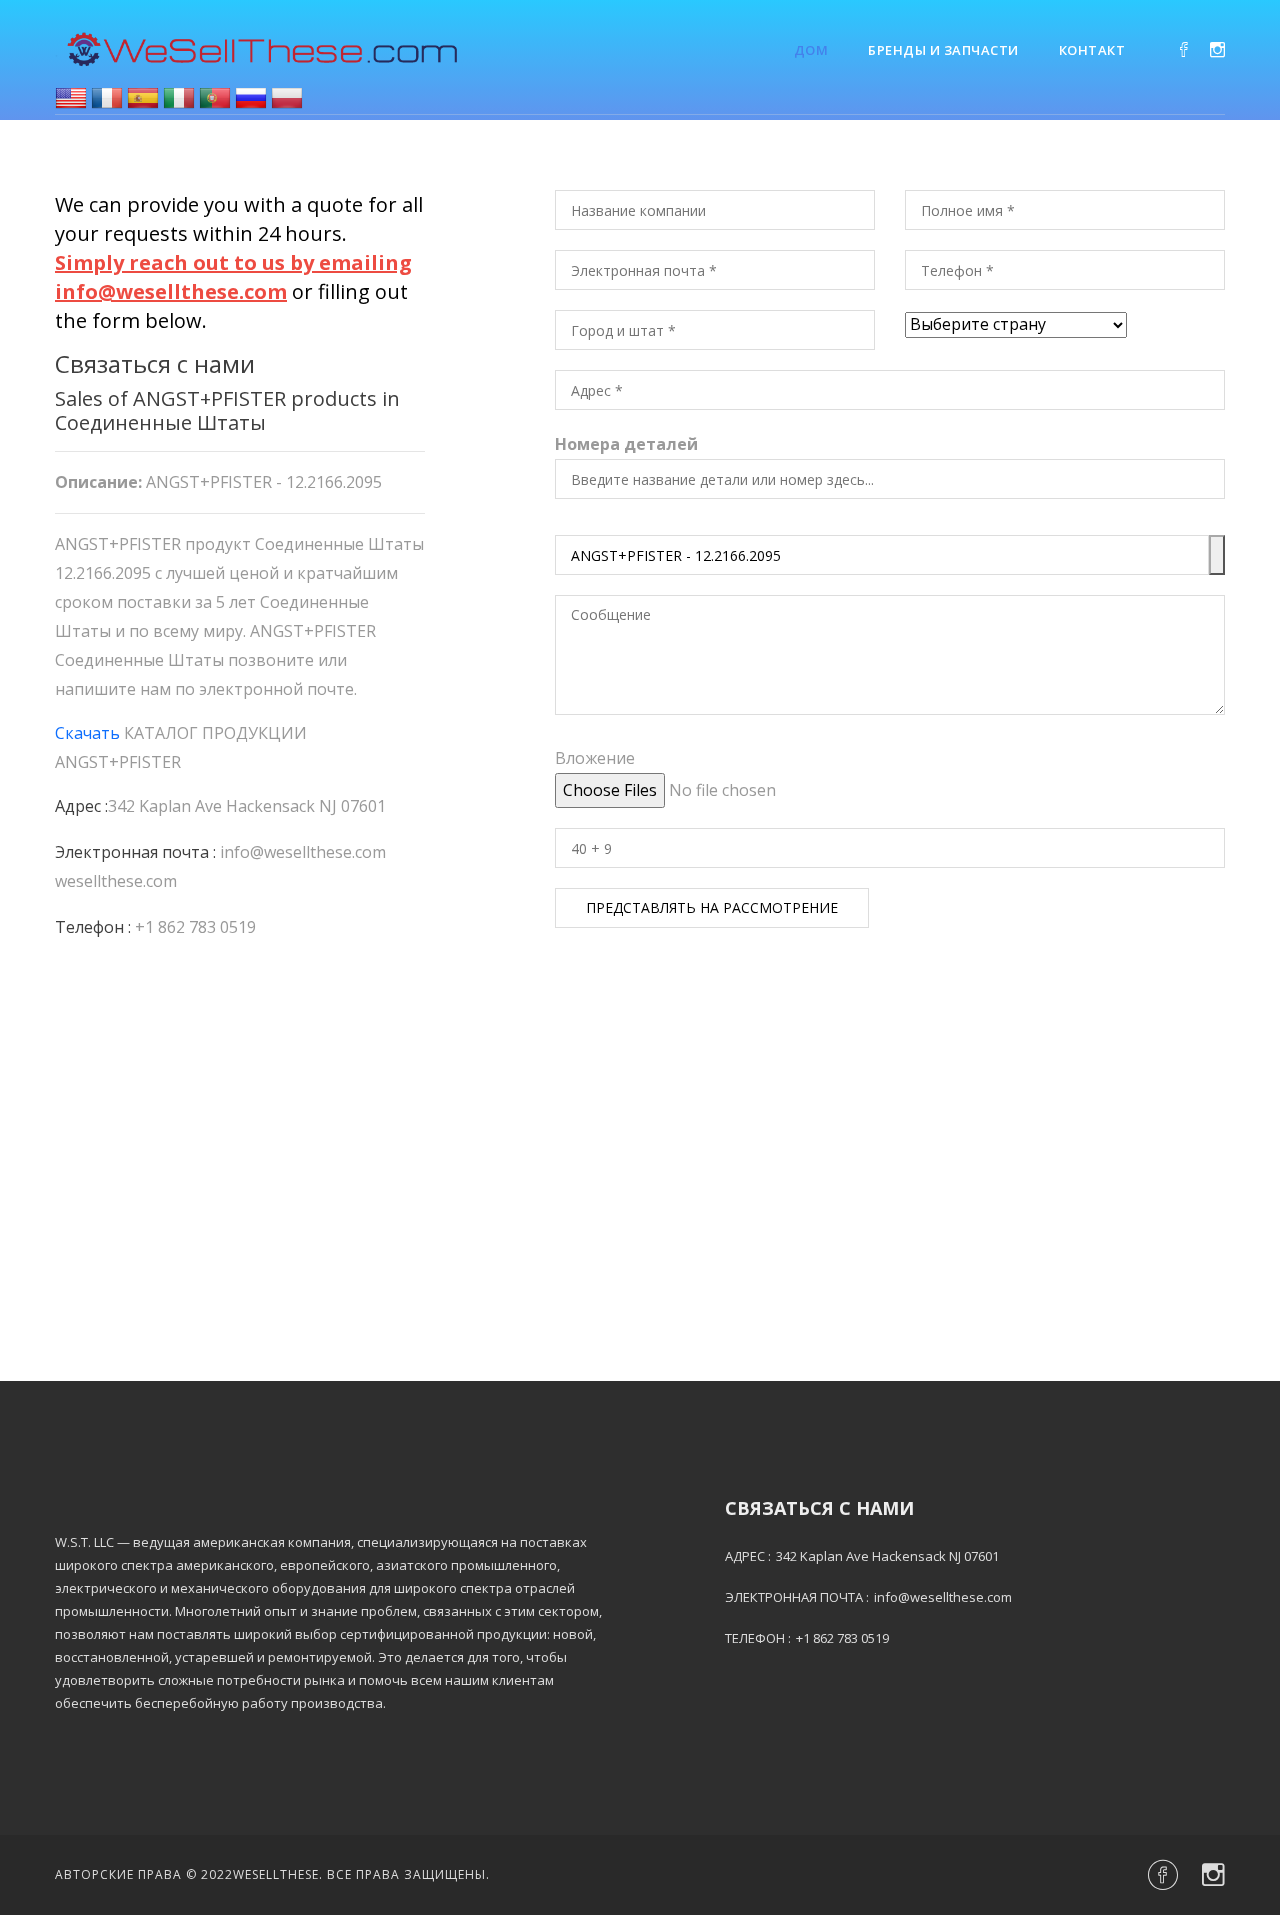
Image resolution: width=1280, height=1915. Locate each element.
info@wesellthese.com (303, 852)
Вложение (595, 758)
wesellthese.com (116, 881)
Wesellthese (276, 1874)
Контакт (1092, 50)
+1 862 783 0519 (195, 927)
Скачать (87, 733)
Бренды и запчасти (943, 50)
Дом (811, 50)
